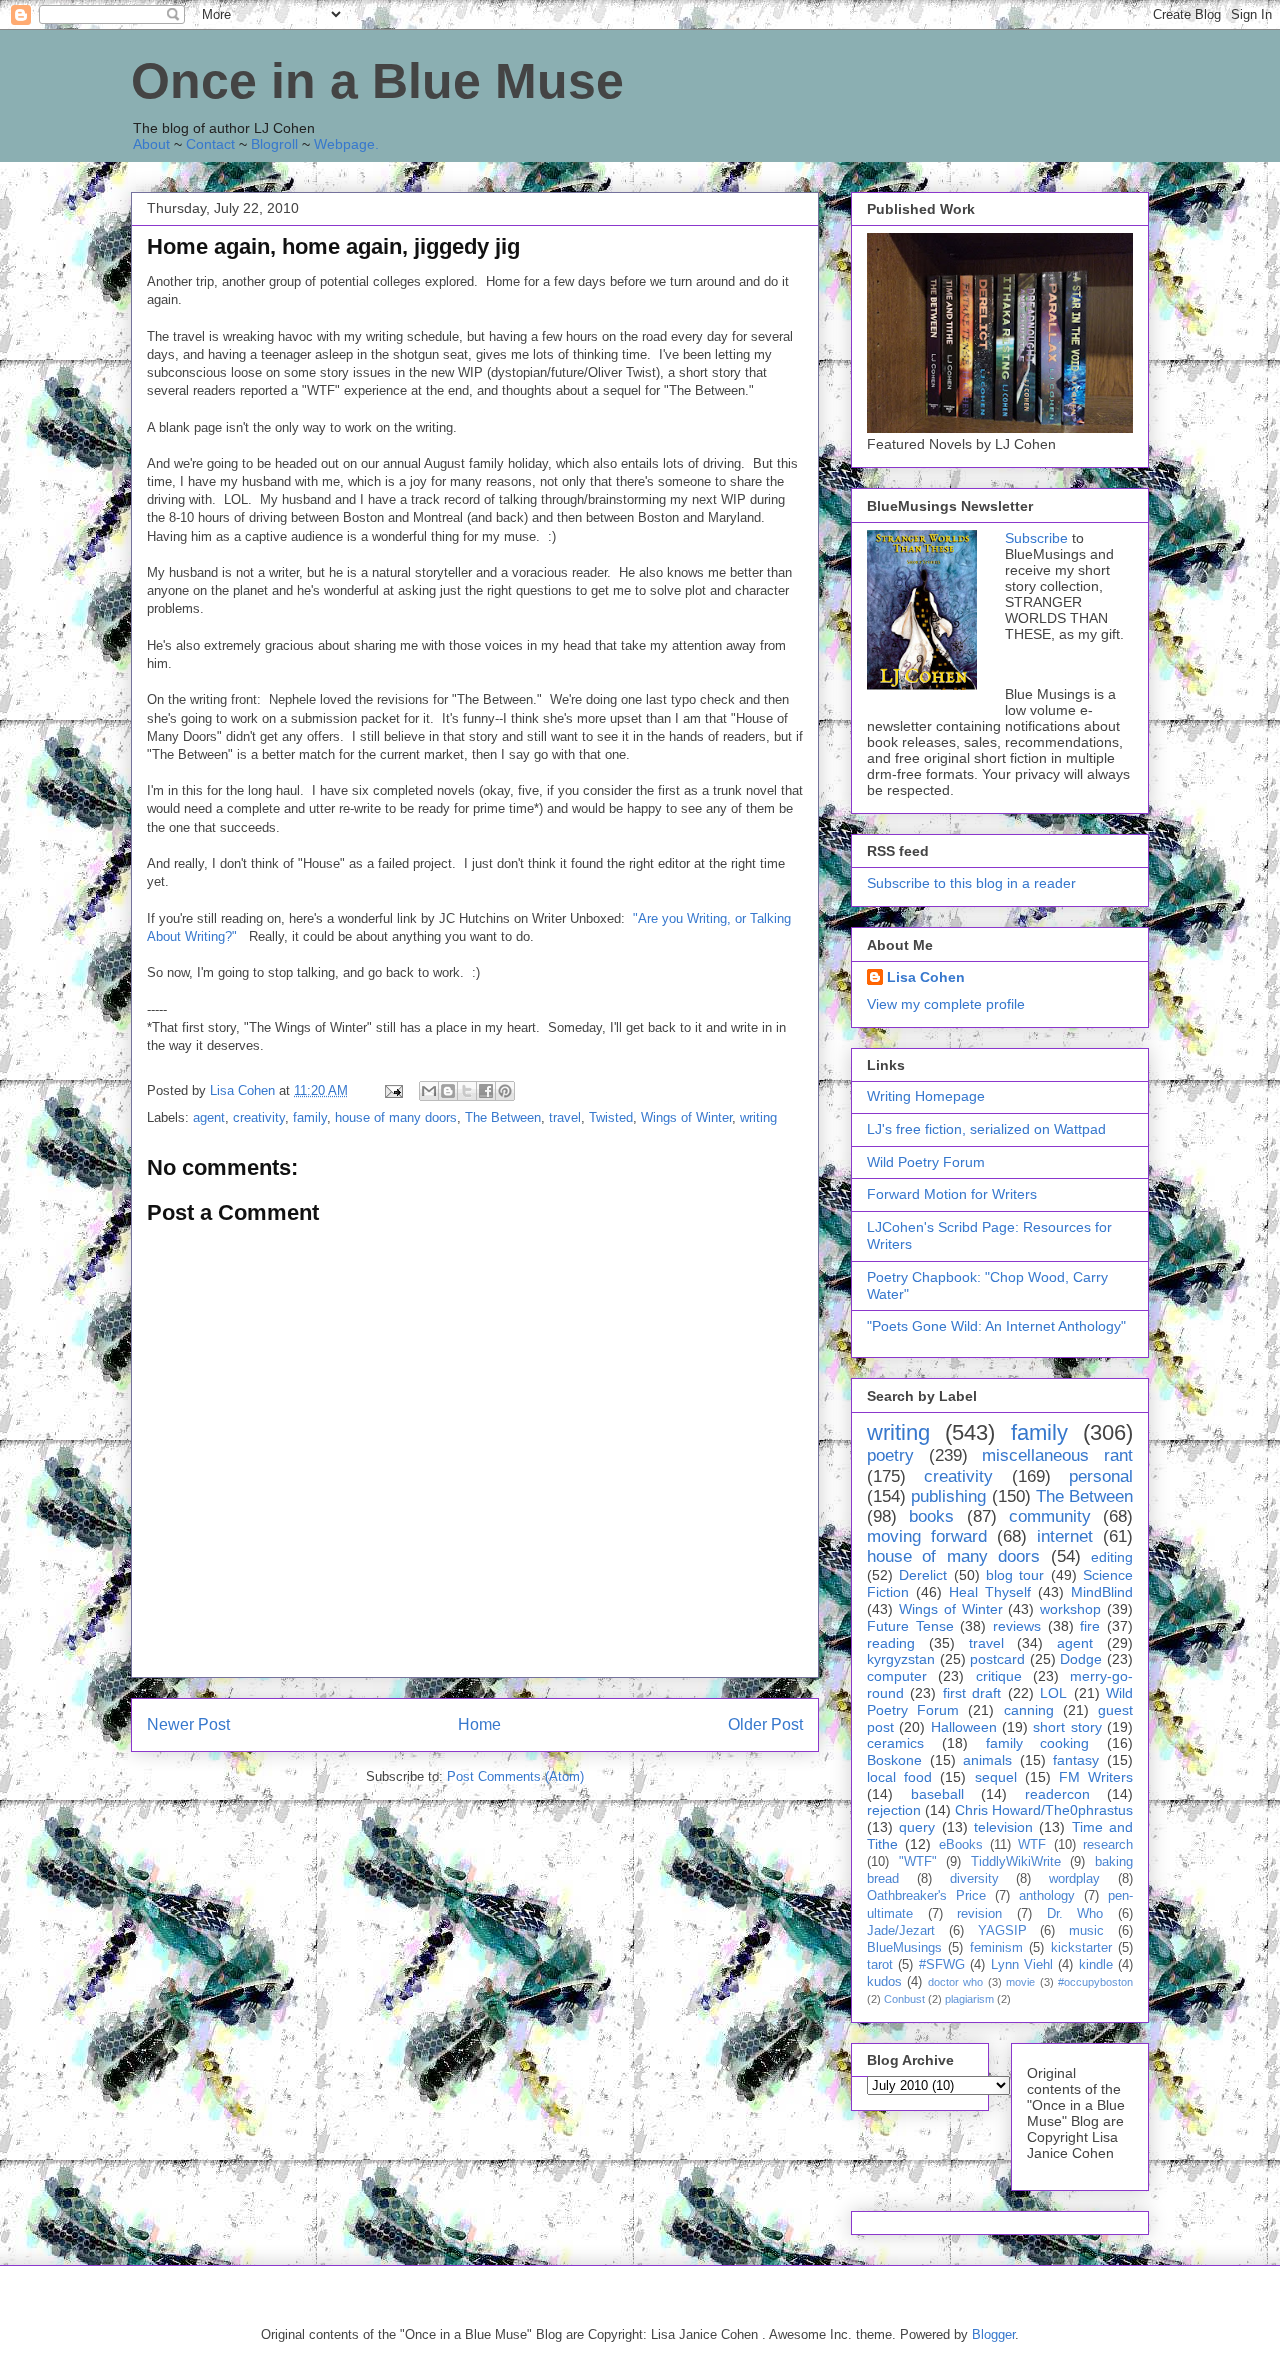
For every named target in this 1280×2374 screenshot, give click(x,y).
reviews (1017, 1626)
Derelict (923, 1575)
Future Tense (910, 1626)
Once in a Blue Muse (377, 81)
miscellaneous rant (1057, 1455)
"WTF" (918, 1862)
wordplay (1074, 1879)
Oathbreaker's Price (926, 1896)
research (1108, 1845)
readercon (1057, 1794)
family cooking (1038, 1743)
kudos (884, 1982)
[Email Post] (392, 1090)
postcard (997, 1659)
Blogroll (274, 144)
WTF (1032, 1845)
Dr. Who (1075, 1914)
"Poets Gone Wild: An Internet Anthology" (996, 1326)
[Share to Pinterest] (505, 1091)
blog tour (1015, 1575)
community (1050, 1516)
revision (979, 1914)
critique (999, 1676)
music (1086, 1931)
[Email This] (429, 1091)
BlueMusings (904, 1948)
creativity (259, 1117)
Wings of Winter (686, 1117)
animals (987, 1760)
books (931, 1516)
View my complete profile (946, 1004)
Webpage (344, 144)
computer (897, 1676)
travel (565, 1117)
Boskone (894, 1760)
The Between (503, 1117)
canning (1029, 1710)
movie (1020, 1982)
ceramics (895, 1743)
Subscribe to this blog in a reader (971, 883)
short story (1067, 1727)
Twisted (611, 1117)
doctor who (955, 1982)
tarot (880, 1965)
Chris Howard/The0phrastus (1044, 1810)
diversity (974, 1879)
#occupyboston (1095, 1982)
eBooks (961, 1845)
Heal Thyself (990, 1592)
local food (899, 1777)
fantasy (1076, 1760)
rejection (894, 1810)
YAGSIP (1002, 1931)
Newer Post (188, 1724)
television (1003, 1827)
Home (479, 1724)
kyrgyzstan (901, 1659)
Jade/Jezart (901, 1931)
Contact (210, 144)
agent (209, 1117)
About (151, 144)
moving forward (927, 1536)
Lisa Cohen (926, 977)
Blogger (993, 2334)
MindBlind (1102, 1592)
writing (758, 1117)
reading (891, 1643)
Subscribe (1036, 538)
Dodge (1081, 1659)
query (917, 1827)
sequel (996, 1777)
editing (1112, 1557)
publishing (948, 1496)
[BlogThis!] (448, 1091)
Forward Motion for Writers (952, 1194)
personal (1101, 1476)
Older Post (765, 1724)
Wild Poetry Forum (926, 1162)
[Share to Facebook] (486, 1091)
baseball (937, 1794)
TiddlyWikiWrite (1016, 1862)
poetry (890, 1455)
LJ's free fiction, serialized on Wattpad (986, 1129)
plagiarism (969, 1999)
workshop (1070, 1609)
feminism (996, 1948)
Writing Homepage (926, 1096)
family (310, 1117)
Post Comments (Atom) (515, 1776)
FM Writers (1096, 1777)
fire (1090, 1626)
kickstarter (1081, 1948)
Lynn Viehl (1022, 1965)
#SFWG (942, 1965)
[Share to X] (467, 1091)
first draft (972, 1693)
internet (1065, 1536)
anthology (1047, 1896)
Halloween (964, 1727)
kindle (1096, 1965)
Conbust (904, 1999)
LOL (1053, 1693)
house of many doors (396, 1117)
